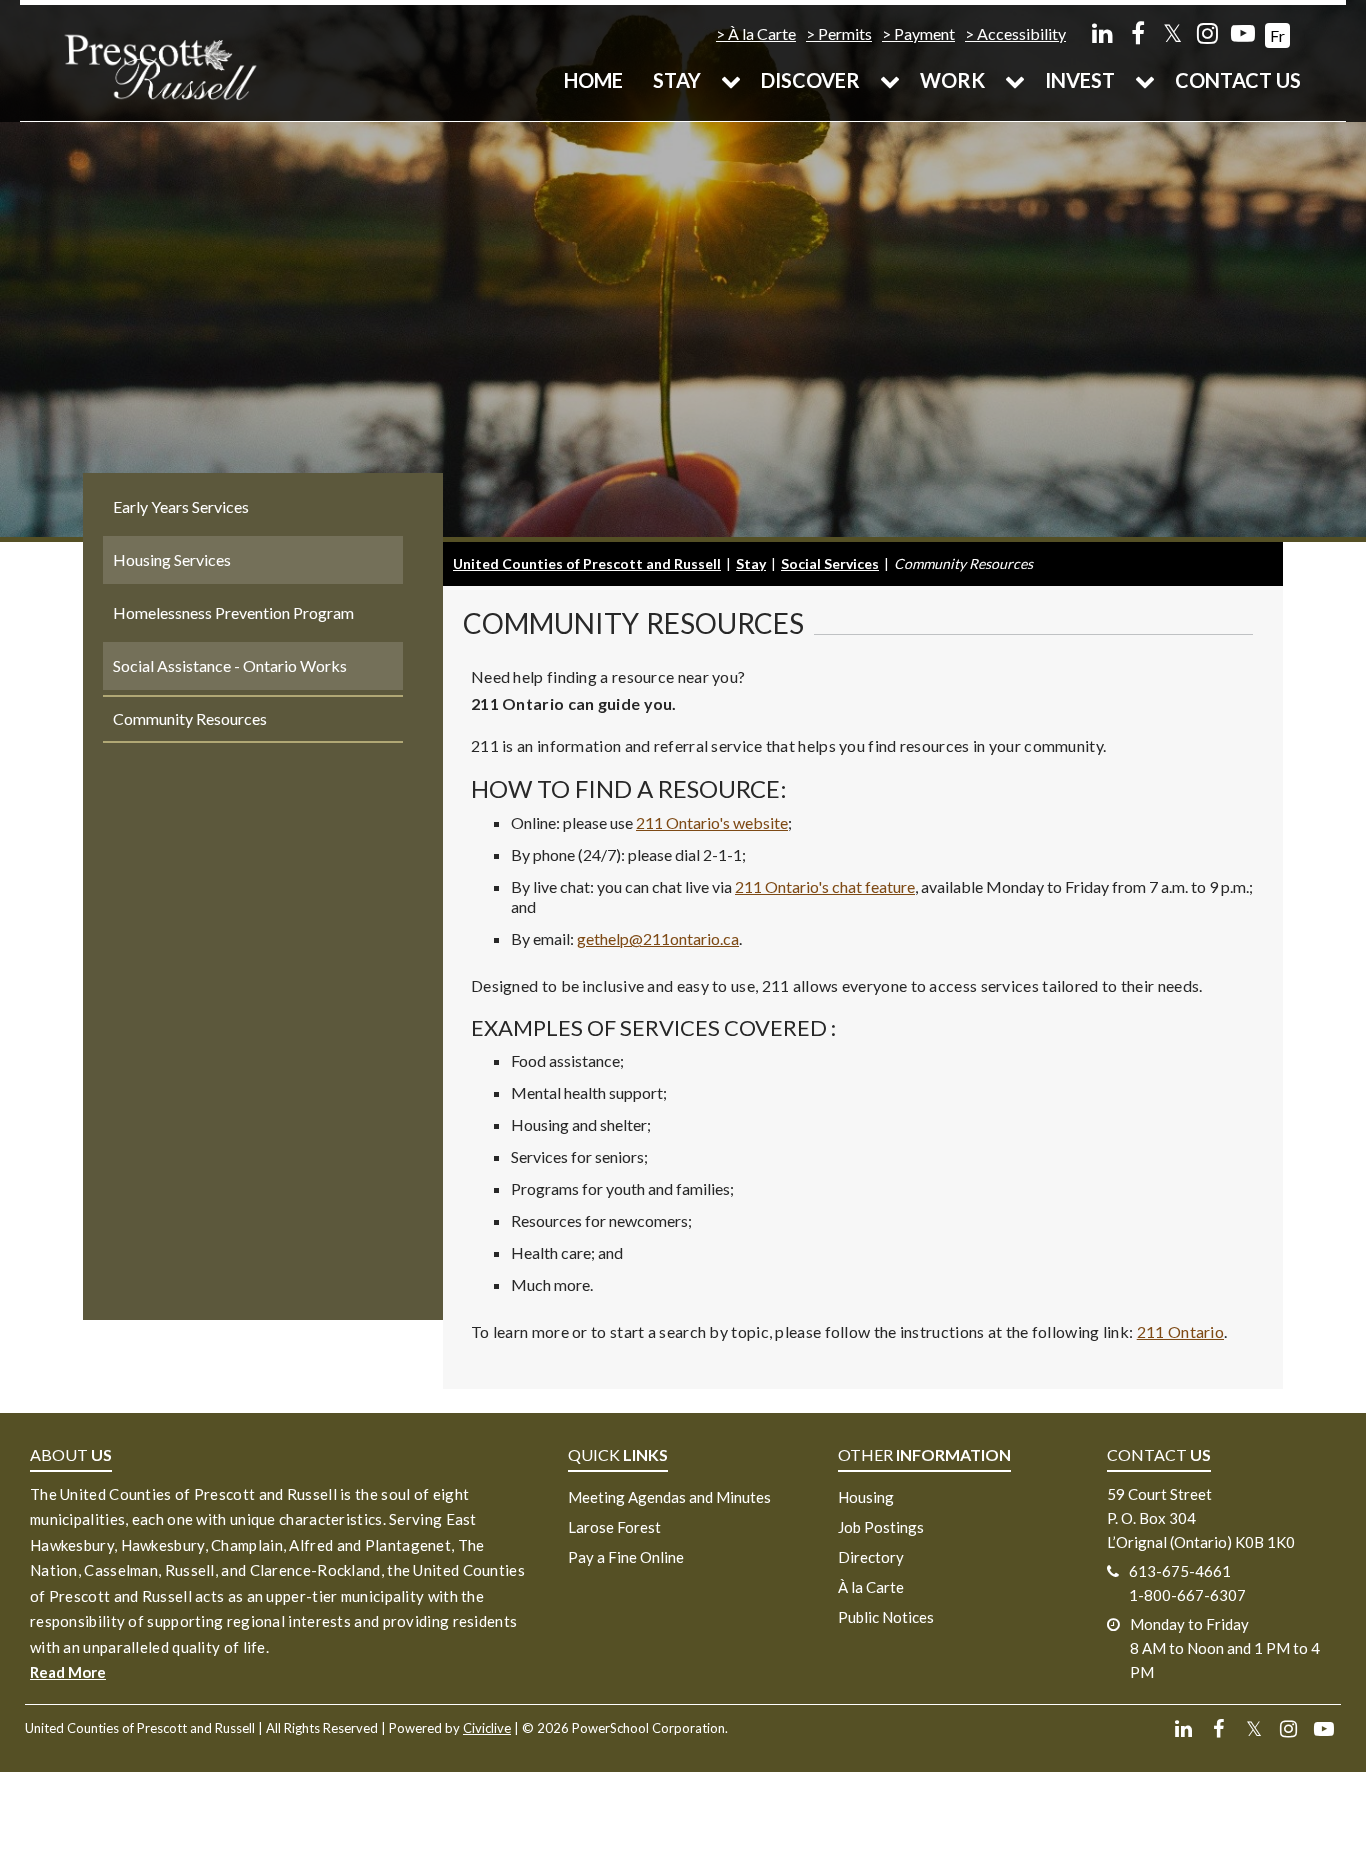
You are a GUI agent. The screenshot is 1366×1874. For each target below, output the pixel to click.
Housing (866, 1497)
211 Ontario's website (712, 822)
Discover (810, 80)
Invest (1080, 80)
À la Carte (762, 33)
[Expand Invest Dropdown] (1145, 80)
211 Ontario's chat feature (825, 886)
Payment (924, 33)
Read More (68, 1672)
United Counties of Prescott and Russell (587, 563)
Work (952, 80)
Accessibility (1021, 33)
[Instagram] (1207, 32)
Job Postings (881, 1527)
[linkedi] (1102, 32)
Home (593, 80)
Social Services (830, 563)
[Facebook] (1137, 32)
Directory (871, 1557)
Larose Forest (614, 1527)
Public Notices (886, 1617)
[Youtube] (1242, 32)
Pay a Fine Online (626, 1557)
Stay (677, 80)
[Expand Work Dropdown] (1015, 80)
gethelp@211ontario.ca (658, 938)
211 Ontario (1180, 1331)
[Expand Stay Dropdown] (731, 80)
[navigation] (160, 65)
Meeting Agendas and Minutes (669, 1497)
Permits (845, 33)
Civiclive (487, 1728)
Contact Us (1238, 80)
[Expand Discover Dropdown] (890, 80)
